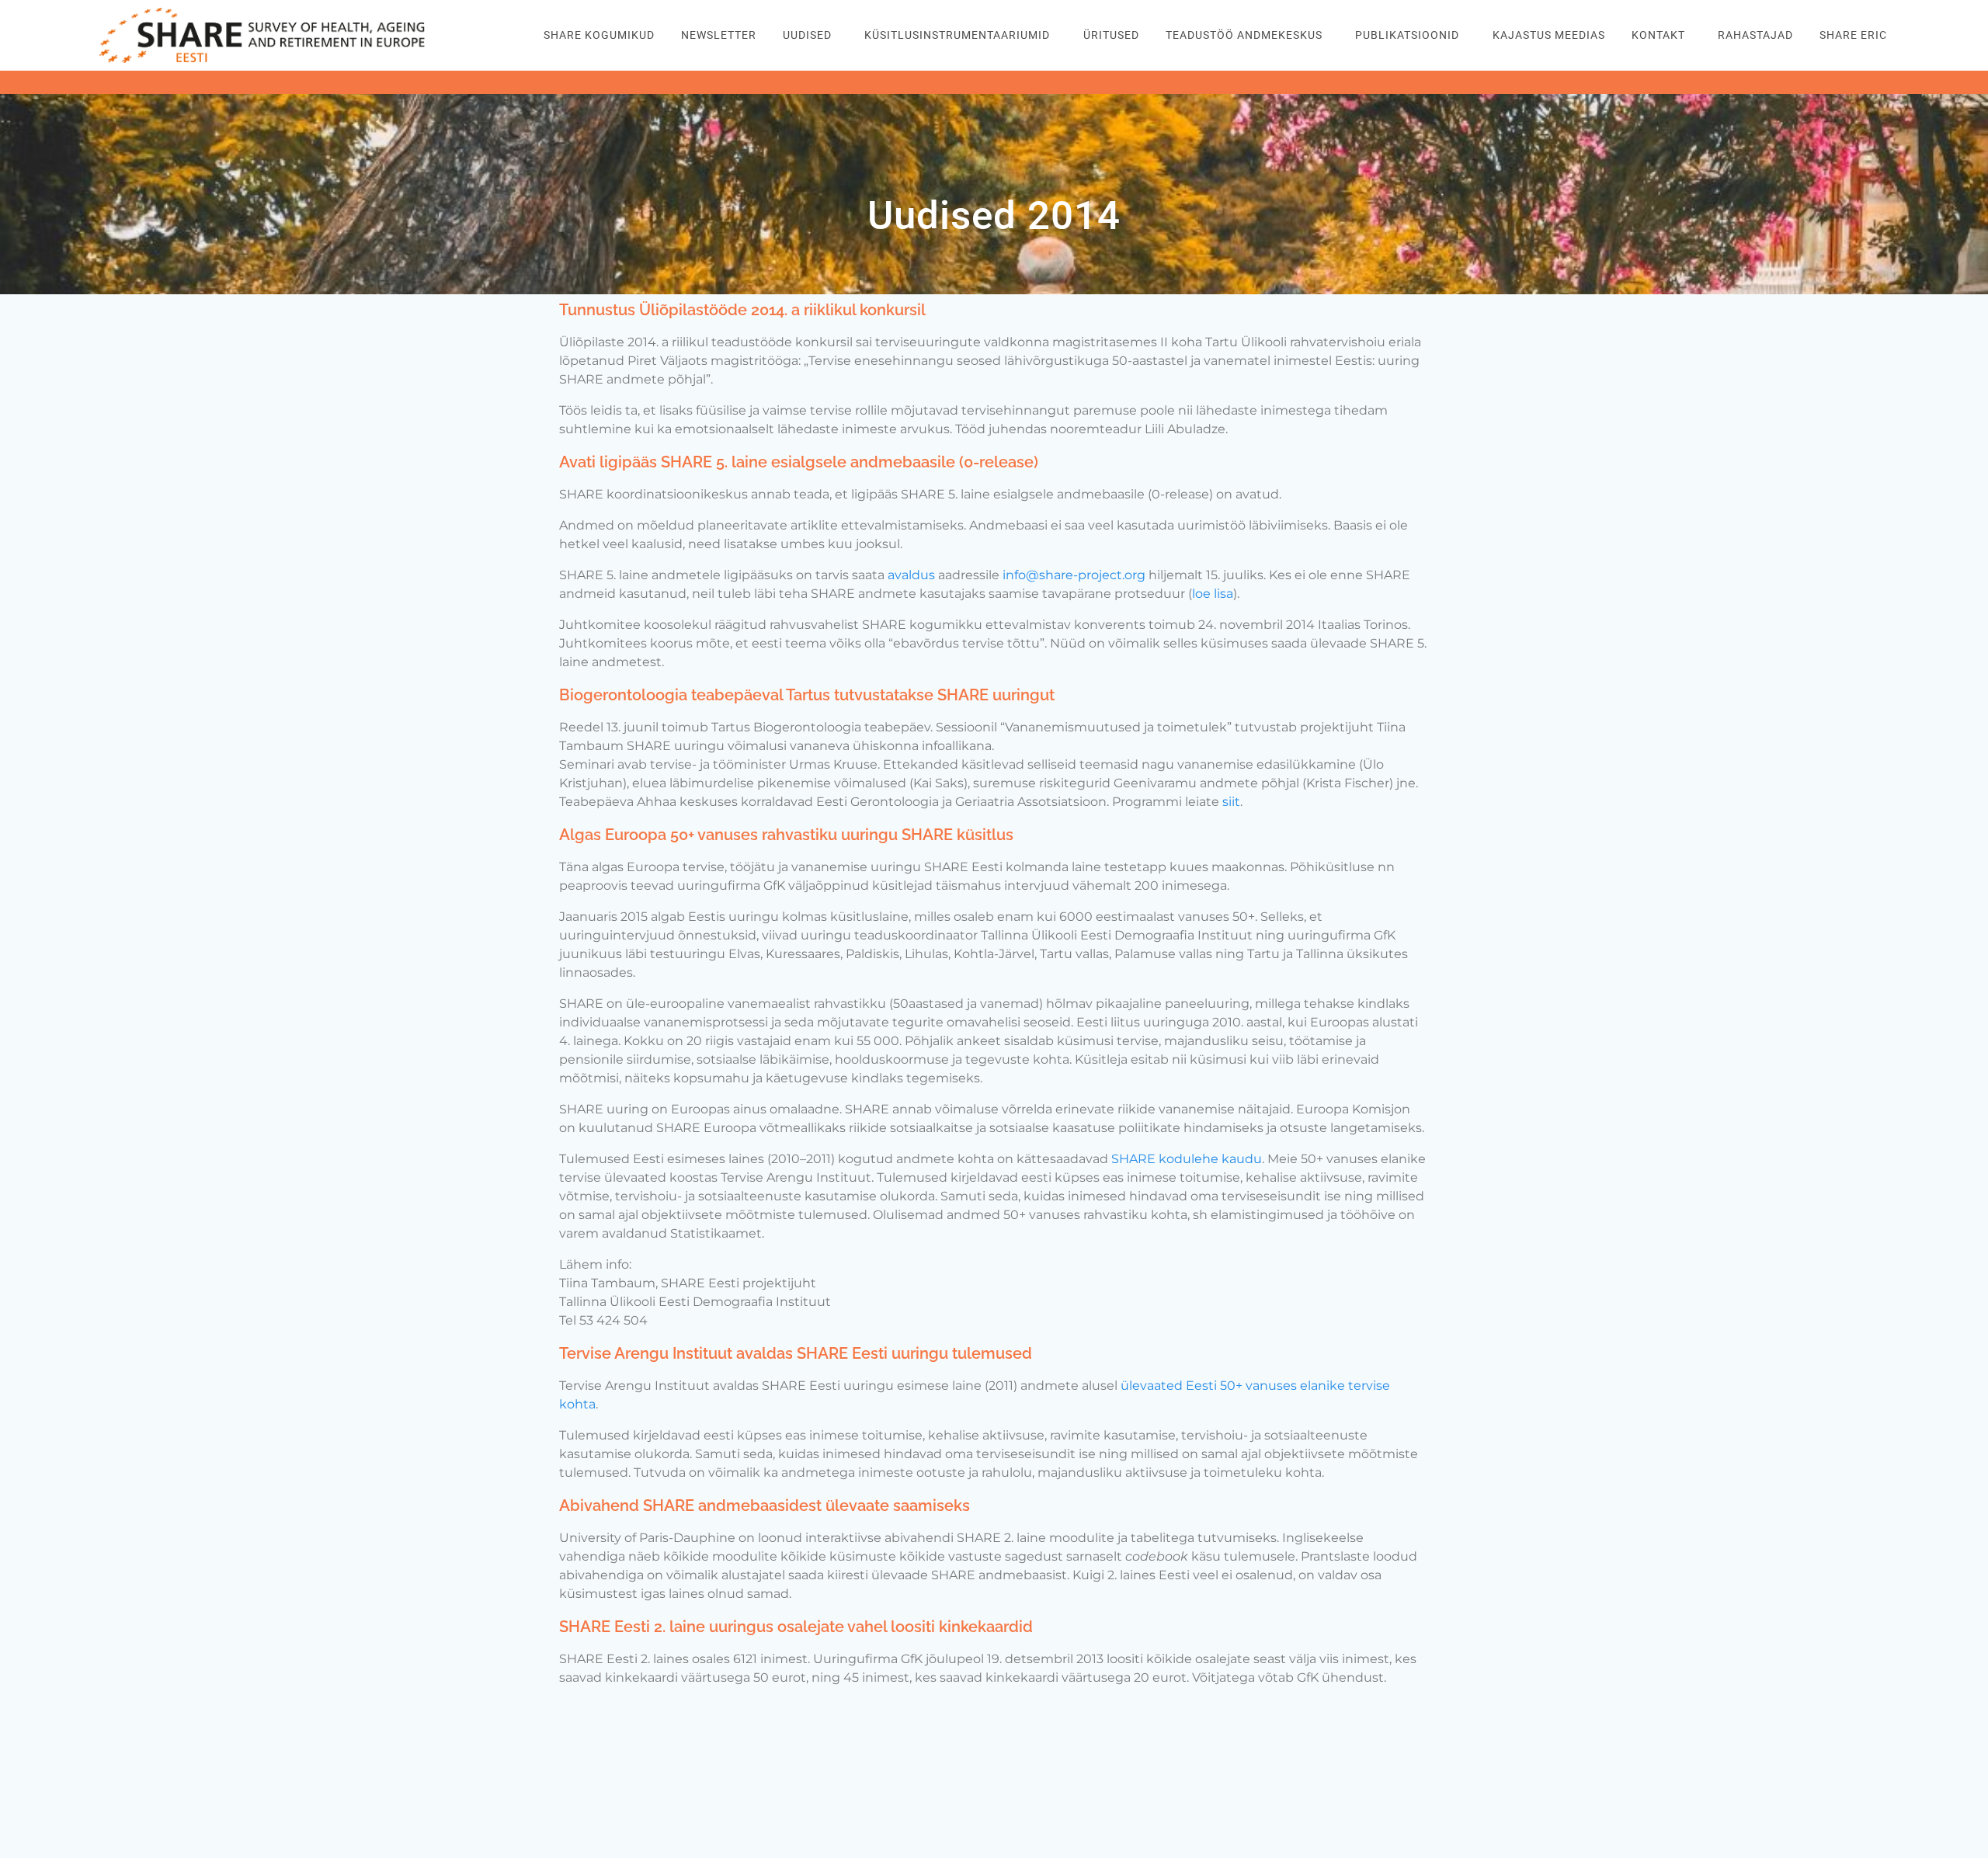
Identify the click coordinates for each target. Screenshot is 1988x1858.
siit (1231, 802)
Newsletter (719, 35)
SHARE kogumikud (599, 35)
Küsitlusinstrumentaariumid (957, 35)
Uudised (807, 35)
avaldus (911, 575)
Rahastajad (1755, 35)
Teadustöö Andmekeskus (1244, 35)
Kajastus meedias (1549, 35)
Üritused (1111, 35)
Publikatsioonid (1407, 35)
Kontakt (1658, 35)
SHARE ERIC (1853, 35)
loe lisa (1213, 594)
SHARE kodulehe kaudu (1187, 1159)
